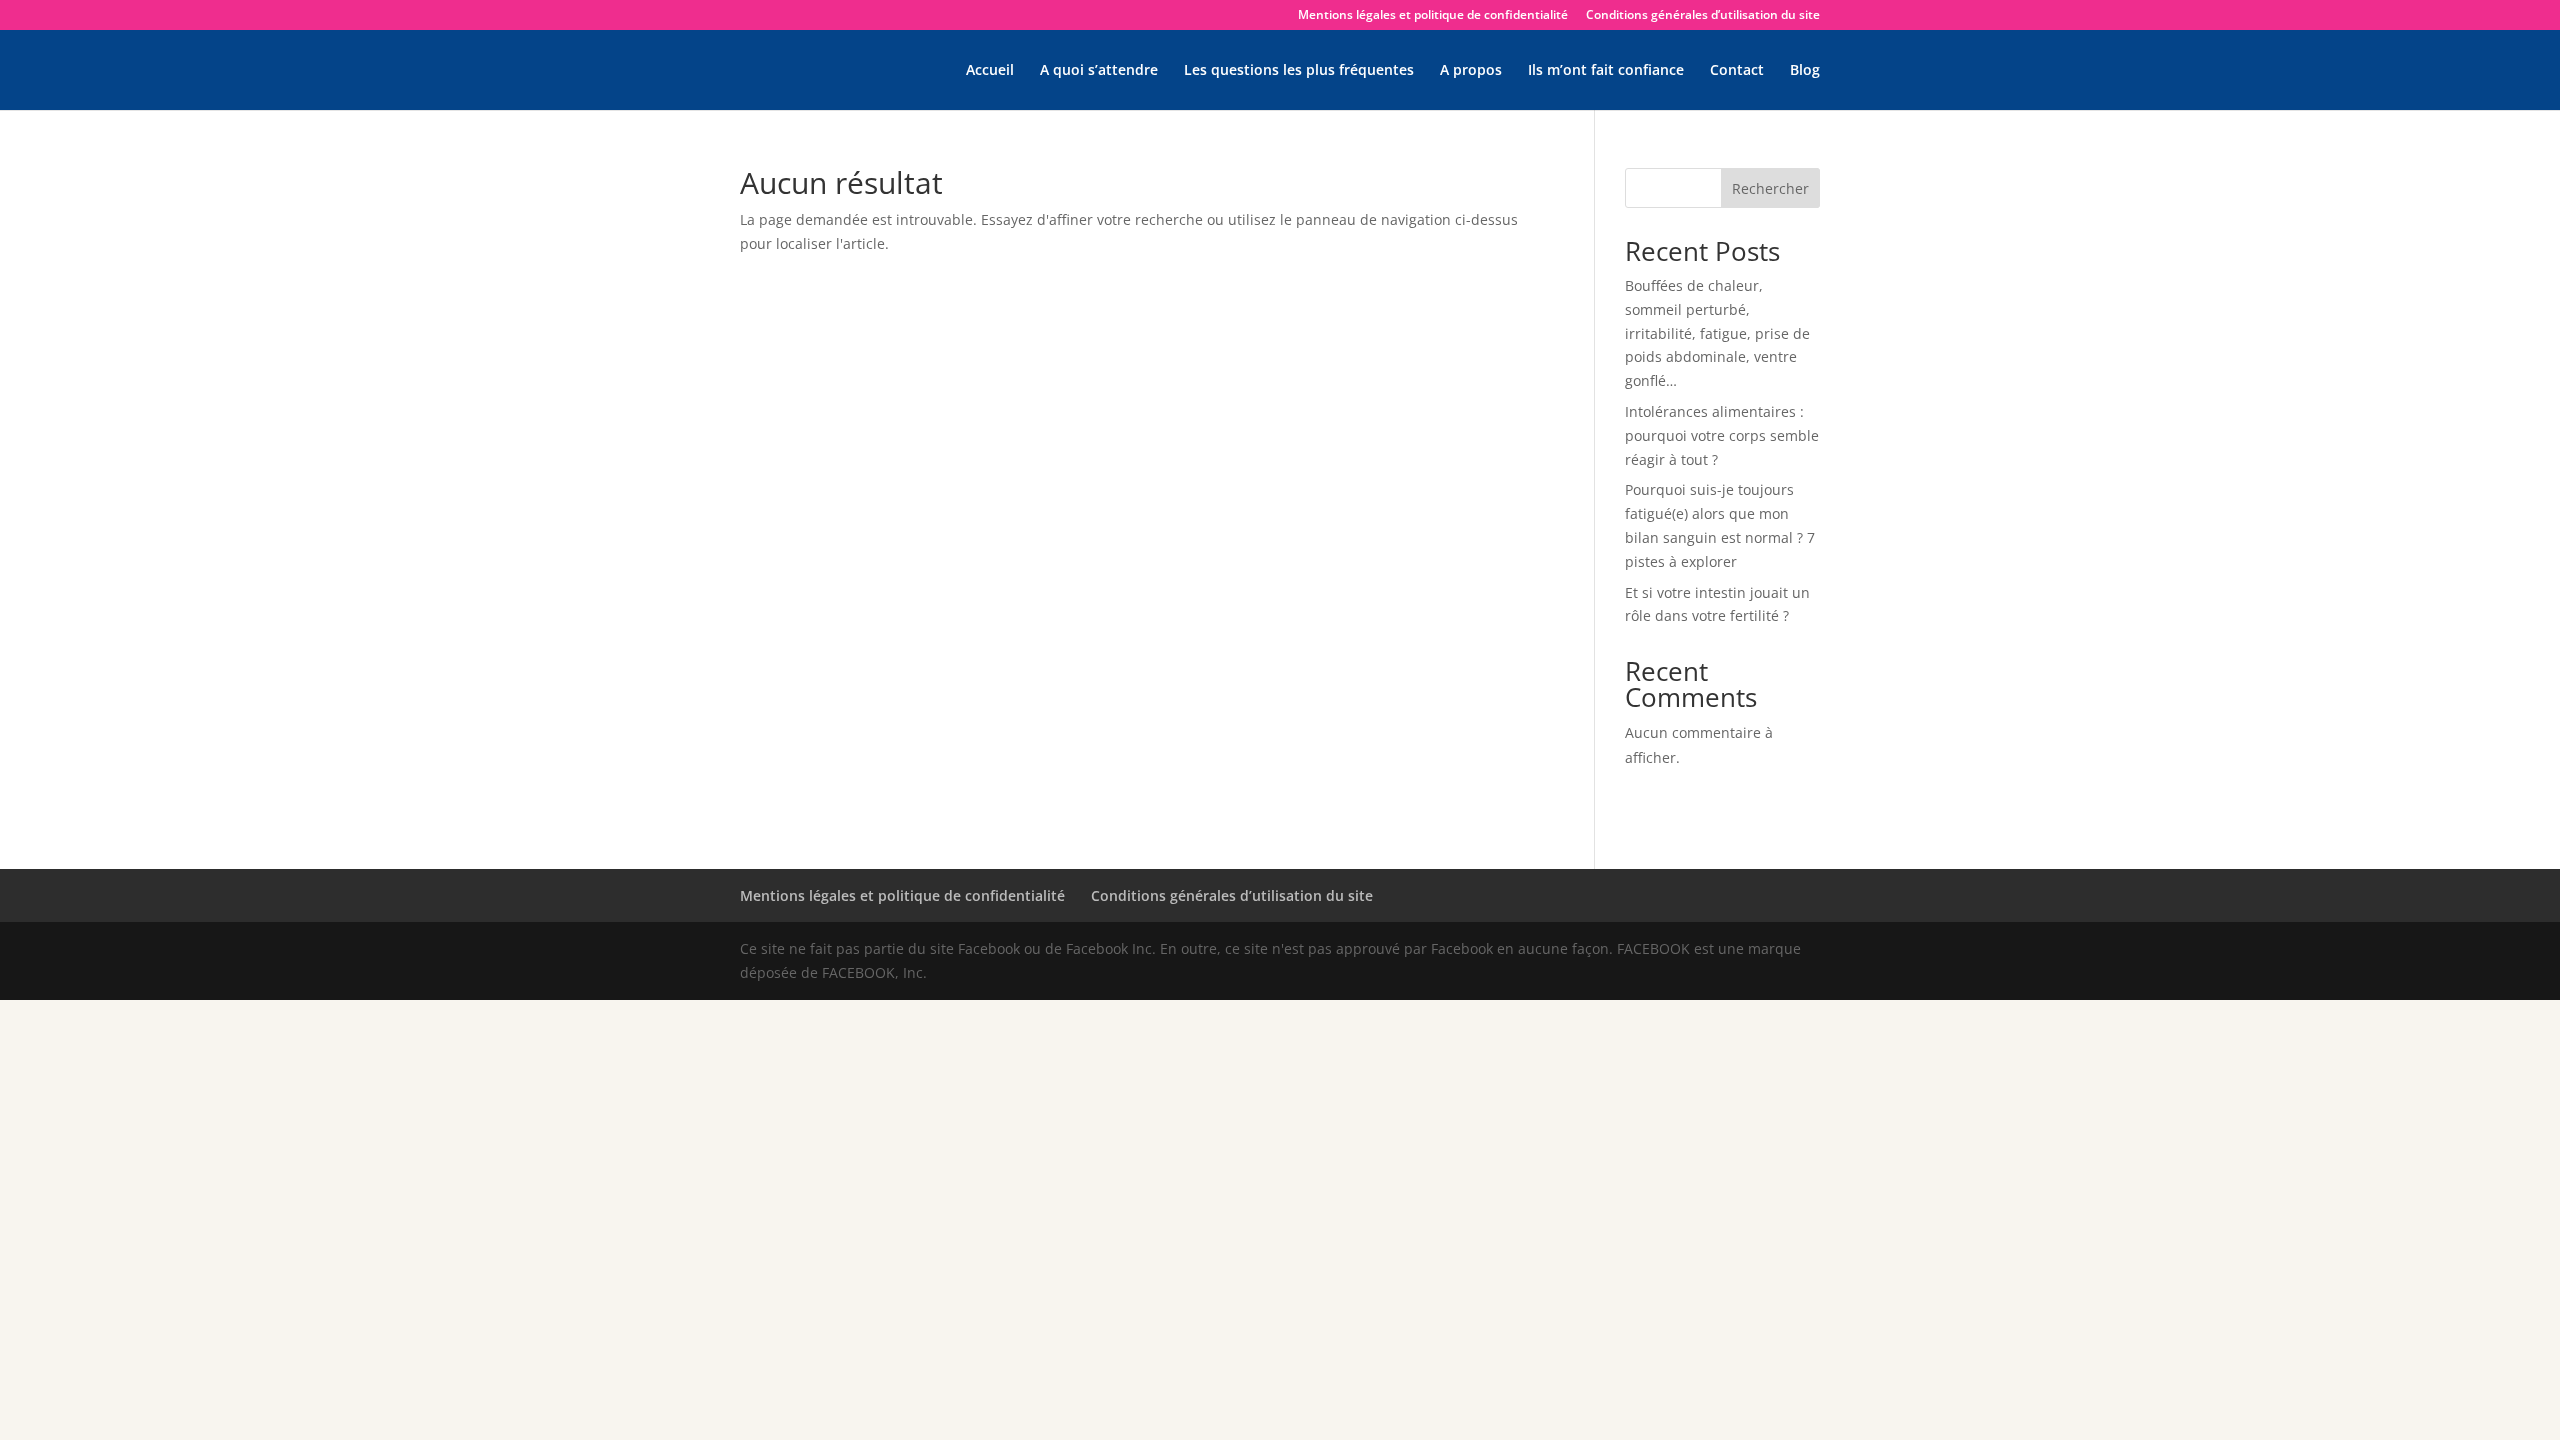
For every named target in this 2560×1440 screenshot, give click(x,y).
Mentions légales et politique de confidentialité (1433, 16)
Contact (1737, 71)
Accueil (990, 71)
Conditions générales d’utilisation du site (1703, 16)
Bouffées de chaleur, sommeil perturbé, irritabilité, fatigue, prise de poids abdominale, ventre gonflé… (1717, 333)
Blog (1805, 71)
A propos (1471, 71)
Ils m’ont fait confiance (1606, 71)
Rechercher (1770, 188)
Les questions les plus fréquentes (1299, 71)
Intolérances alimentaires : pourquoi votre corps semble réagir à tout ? (1722, 435)
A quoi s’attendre (1099, 71)
